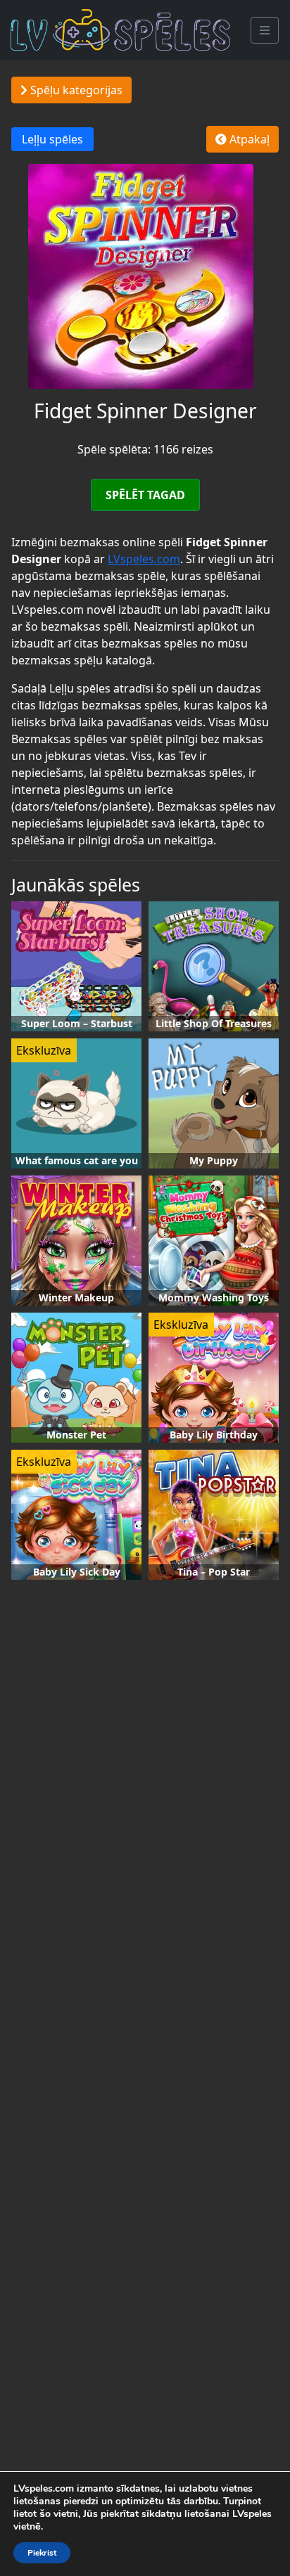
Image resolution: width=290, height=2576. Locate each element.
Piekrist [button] (42, 2553)
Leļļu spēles (52, 139)
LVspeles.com (144, 559)
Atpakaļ (248, 139)
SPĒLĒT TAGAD (145, 495)
